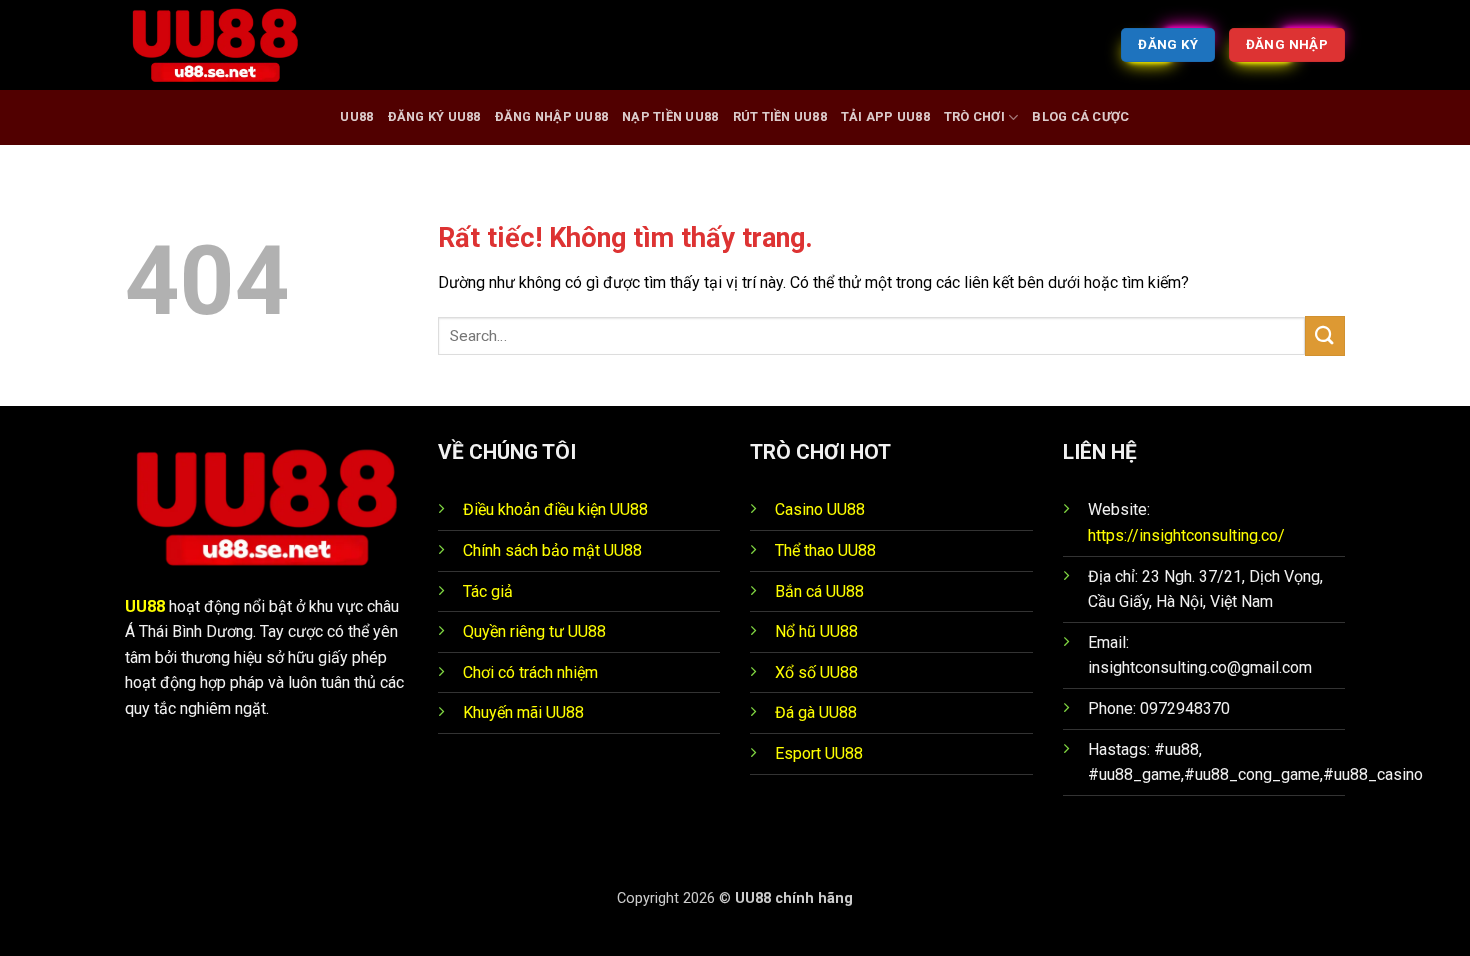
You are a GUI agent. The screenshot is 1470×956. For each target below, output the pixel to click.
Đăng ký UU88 (434, 116)
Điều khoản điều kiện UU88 (555, 509)
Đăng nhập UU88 (552, 116)
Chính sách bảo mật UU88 (552, 550)
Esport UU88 (819, 753)
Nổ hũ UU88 (816, 631)
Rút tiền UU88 (780, 116)
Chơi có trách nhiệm (530, 672)
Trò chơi (974, 116)
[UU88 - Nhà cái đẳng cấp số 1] (225, 45)
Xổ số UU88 (816, 672)
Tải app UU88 (885, 116)
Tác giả (488, 591)
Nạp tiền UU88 (670, 116)
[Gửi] (1325, 335)
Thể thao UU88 (825, 550)
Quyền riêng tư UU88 (534, 631)
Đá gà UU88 (816, 712)
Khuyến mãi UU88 (523, 712)
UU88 (356, 116)
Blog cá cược (1080, 116)
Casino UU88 (820, 509)
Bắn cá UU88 (819, 591)
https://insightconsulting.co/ (1186, 535)
